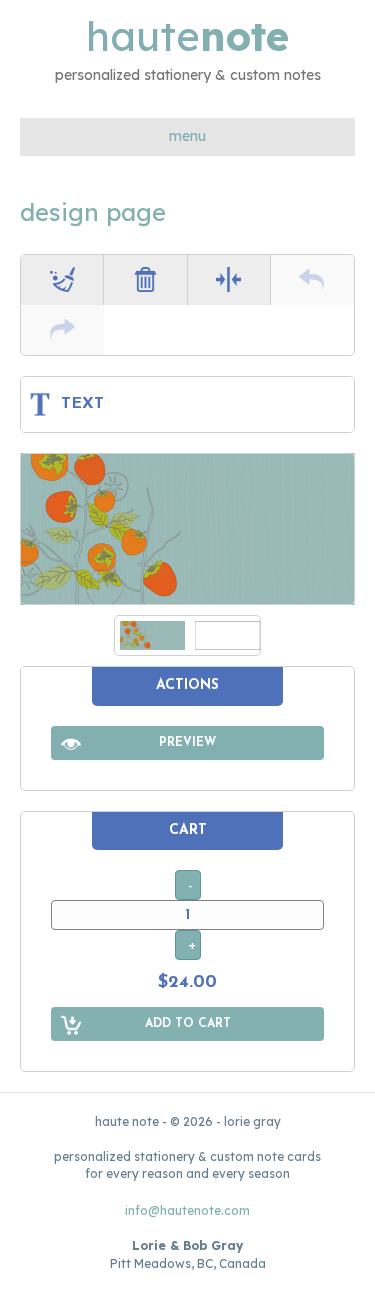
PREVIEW (187, 743)
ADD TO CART (188, 1024)
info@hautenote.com (187, 1210)
